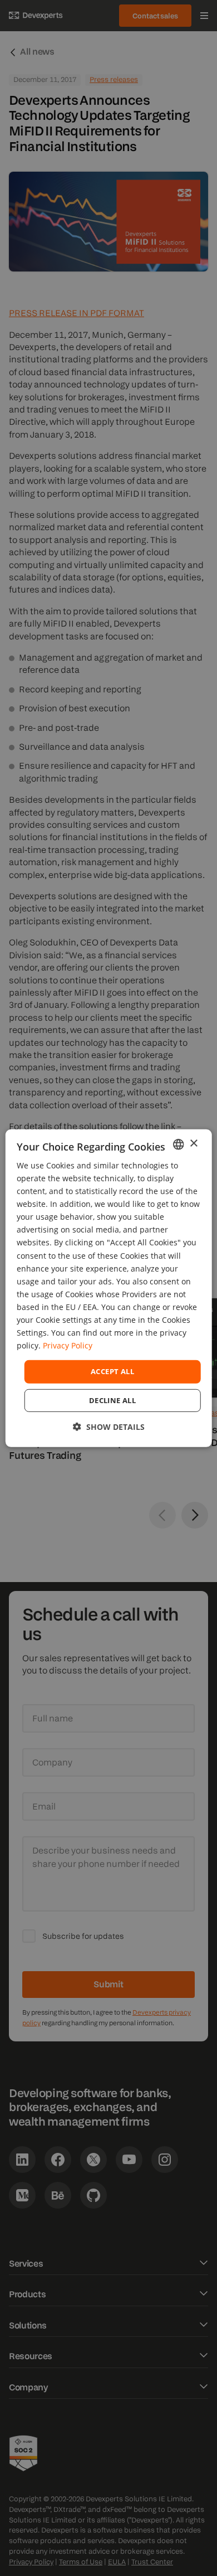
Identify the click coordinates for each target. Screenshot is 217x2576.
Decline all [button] (112, 1400)
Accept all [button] (112, 1371)
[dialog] (109, 1288)
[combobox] (178, 1144)
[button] (109, 1427)
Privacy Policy (68, 1345)
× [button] (193, 1144)
